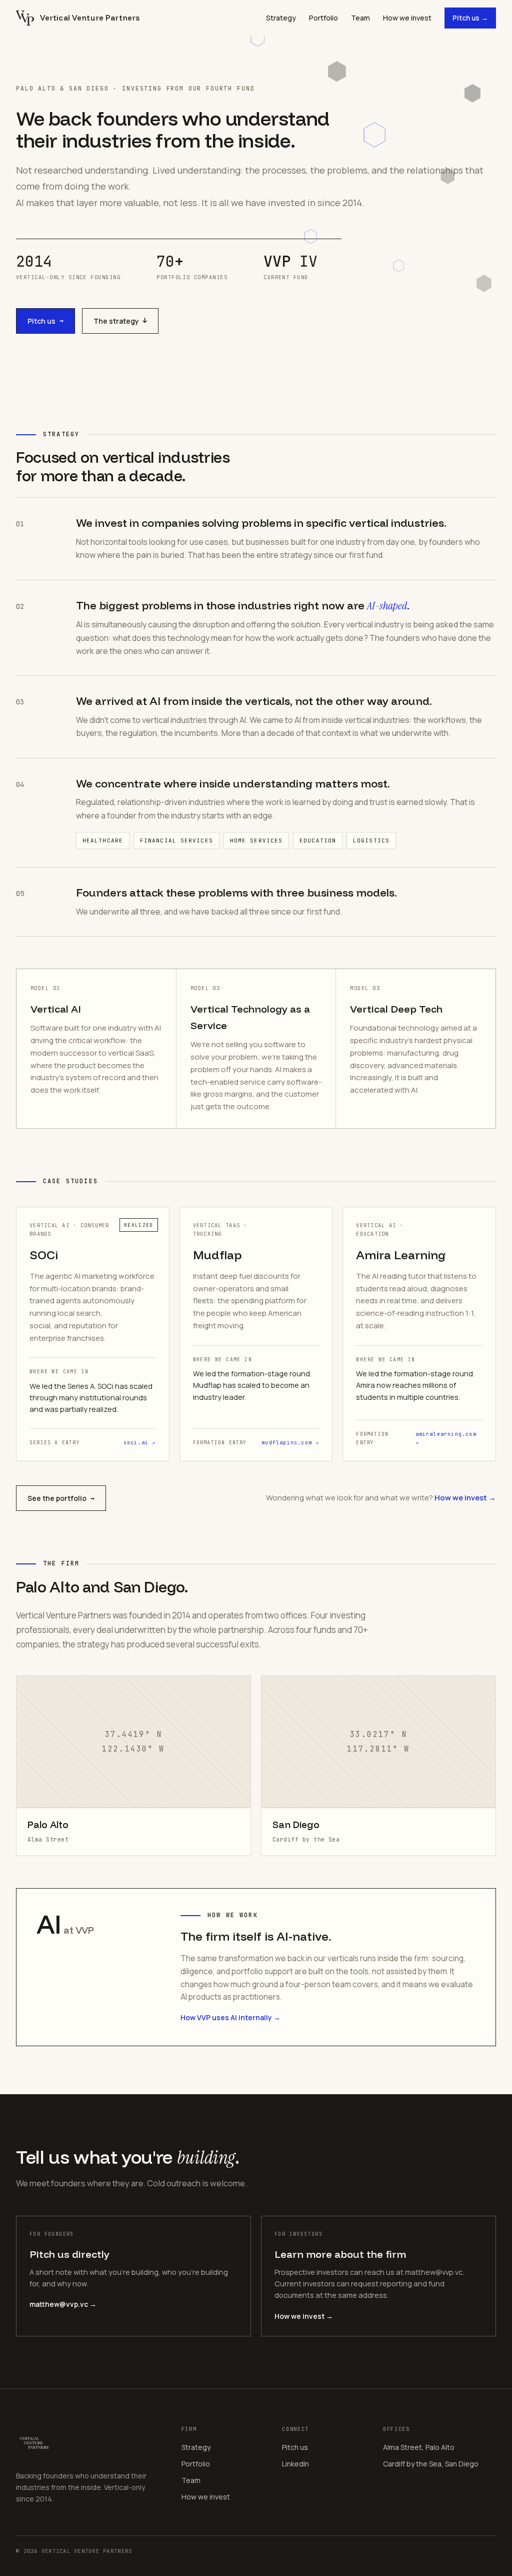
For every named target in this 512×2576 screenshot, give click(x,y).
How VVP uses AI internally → (230, 2017)
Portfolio (323, 18)
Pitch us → (470, 18)
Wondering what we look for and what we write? (381, 1498)
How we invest (407, 18)
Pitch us (45, 321)
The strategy (120, 321)
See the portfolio (61, 1498)
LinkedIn (295, 2464)
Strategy (281, 18)
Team (360, 18)
